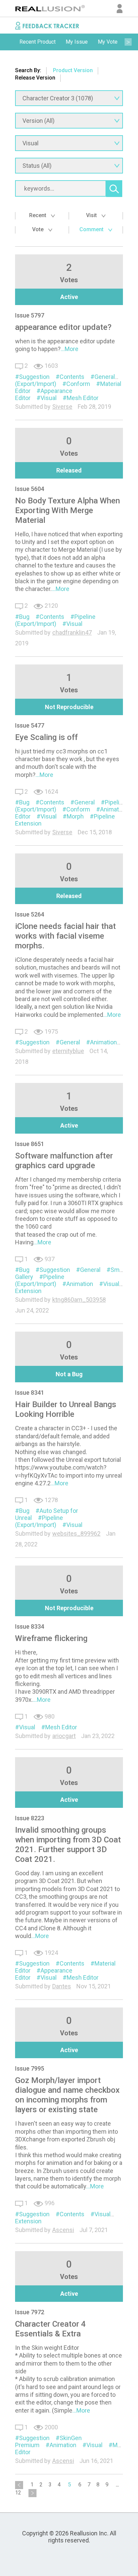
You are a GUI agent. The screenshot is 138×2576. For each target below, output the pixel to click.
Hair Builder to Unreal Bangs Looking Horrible (66, 1409)
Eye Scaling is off (46, 737)
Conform (78, 384)
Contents (72, 377)
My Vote (108, 42)
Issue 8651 (30, 1144)
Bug (24, 617)
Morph (75, 816)
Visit (92, 215)
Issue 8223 (30, 1818)
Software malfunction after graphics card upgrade (64, 1161)
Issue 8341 (30, 1393)
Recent (38, 215)
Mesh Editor (83, 398)
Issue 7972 (30, 2312)
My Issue (77, 42)
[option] (38, 42)
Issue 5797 (30, 315)
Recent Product (38, 42)
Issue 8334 (30, 1626)
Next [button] (128, 42)
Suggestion (34, 377)
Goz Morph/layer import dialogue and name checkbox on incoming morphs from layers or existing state (67, 2095)
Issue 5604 (30, 489)
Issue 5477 (30, 725)
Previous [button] (10, 42)
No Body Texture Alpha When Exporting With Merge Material (67, 510)
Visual (49, 398)
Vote (39, 229)
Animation (114, 809)
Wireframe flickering (51, 1638)
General (105, 377)
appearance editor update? (63, 327)
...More (70, 349)
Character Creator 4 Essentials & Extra (50, 2329)
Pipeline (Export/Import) (55, 620)
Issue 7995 (30, 2068)
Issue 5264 (30, 914)
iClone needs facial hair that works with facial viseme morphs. (65, 936)
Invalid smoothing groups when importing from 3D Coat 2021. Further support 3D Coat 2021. (68, 1845)
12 (18, 2493)
